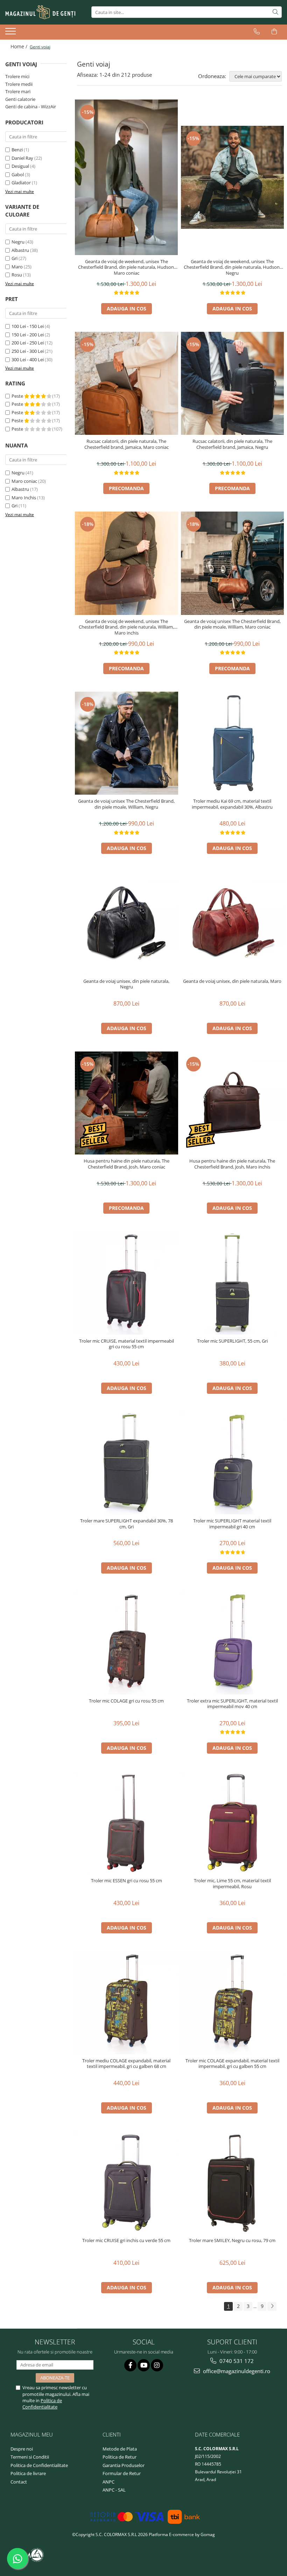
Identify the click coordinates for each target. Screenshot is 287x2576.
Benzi (17, 150)
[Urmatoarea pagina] (272, 2306)
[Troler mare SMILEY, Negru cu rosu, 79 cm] (233, 2183)
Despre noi (22, 2449)
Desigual (20, 166)
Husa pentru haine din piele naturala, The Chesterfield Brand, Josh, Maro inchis (232, 1164)
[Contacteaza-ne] (257, 32)
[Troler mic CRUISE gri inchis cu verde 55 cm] (127, 2183)
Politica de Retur (120, 2457)
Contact (19, 2482)
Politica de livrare (28, 2473)
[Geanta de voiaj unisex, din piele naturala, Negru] (127, 923)
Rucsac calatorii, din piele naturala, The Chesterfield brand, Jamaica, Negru (232, 444)
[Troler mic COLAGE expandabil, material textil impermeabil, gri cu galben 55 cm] (233, 2003)
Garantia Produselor (124, 2465)
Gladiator (21, 183)
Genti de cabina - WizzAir (31, 107)
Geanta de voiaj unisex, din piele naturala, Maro (232, 981)
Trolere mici (17, 76)
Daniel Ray (22, 158)
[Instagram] (157, 2365)
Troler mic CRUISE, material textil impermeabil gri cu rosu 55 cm (127, 1344)
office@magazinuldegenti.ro (236, 2371)
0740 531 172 (236, 2361)
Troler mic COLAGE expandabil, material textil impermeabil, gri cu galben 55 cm (232, 2064)
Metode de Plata (120, 2449)
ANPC (108, 2482)
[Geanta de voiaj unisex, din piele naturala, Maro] (233, 923)
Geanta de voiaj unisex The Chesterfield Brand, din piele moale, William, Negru (126, 804)
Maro (17, 267)
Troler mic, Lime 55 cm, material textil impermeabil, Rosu (232, 1884)
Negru (18, 242)
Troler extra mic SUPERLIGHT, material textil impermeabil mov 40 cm (232, 1704)
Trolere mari (18, 91)
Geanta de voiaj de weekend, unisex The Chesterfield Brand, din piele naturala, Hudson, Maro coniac (127, 268)
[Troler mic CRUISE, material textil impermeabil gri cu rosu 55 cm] (127, 1283)
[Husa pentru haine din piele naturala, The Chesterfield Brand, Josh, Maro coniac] (127, 1103)
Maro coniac (24, 481)
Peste (18, 396)
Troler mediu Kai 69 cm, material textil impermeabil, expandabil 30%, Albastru (232, 804)
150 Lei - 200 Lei (28, 335)
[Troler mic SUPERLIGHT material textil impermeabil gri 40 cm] (233, 1463)
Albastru (20, 250)
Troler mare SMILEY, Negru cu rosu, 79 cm (232, 2241)
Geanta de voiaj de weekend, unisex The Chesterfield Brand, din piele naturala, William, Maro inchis (126, 627)
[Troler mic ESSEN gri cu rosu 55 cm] (127, 1823)
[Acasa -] (40, 12)
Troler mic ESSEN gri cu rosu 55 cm (127, 1881)
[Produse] (11, 33)
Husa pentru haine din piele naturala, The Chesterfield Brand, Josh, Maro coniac (127, 1164)
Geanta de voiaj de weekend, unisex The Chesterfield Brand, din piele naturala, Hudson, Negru (232, 268)
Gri (15, 258)
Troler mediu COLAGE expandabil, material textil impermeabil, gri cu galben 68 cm (126, 2064)
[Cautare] (275, 12)
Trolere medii (19, 84)
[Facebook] (130, 2365)
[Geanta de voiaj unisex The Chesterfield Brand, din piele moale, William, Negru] (127, 743)
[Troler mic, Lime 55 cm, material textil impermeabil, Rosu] (233, 1823)
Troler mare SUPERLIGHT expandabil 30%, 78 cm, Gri (127, 1524)
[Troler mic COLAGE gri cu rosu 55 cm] (127, 1643)
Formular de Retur (122, 2473)
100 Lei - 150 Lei (28, 326)
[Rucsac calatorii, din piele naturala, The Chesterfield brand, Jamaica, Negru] (233, 383)
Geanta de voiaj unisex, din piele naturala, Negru (126, 984)
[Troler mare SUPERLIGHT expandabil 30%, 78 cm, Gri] (127, 1463)
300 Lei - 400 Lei (28, 359)
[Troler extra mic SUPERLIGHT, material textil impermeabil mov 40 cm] (233, 1643)
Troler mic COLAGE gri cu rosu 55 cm (126, 1701)
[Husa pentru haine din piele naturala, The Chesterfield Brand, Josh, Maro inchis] (233, 1103)
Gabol (18, 174)
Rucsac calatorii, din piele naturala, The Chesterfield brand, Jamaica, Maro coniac (127, 444)
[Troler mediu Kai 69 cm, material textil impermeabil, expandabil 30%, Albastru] (233, 743)
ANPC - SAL (114, 2490)
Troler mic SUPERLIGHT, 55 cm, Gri (232, 1341)
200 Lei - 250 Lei (28, 343)
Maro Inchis (24, 498)
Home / (20, 46)
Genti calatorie (20, 99)
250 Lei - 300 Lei (28, 351)
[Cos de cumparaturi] (274, 32)
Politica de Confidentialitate (42, 2404)
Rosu (17, 275)
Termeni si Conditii (30, 2457)
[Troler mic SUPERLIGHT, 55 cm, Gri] (233, 1283)
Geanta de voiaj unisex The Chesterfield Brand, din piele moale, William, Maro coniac (232, 624)
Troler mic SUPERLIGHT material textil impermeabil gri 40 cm (232, 1524)
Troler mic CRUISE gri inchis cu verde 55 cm (126, 2241)
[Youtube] (144, 2365)
